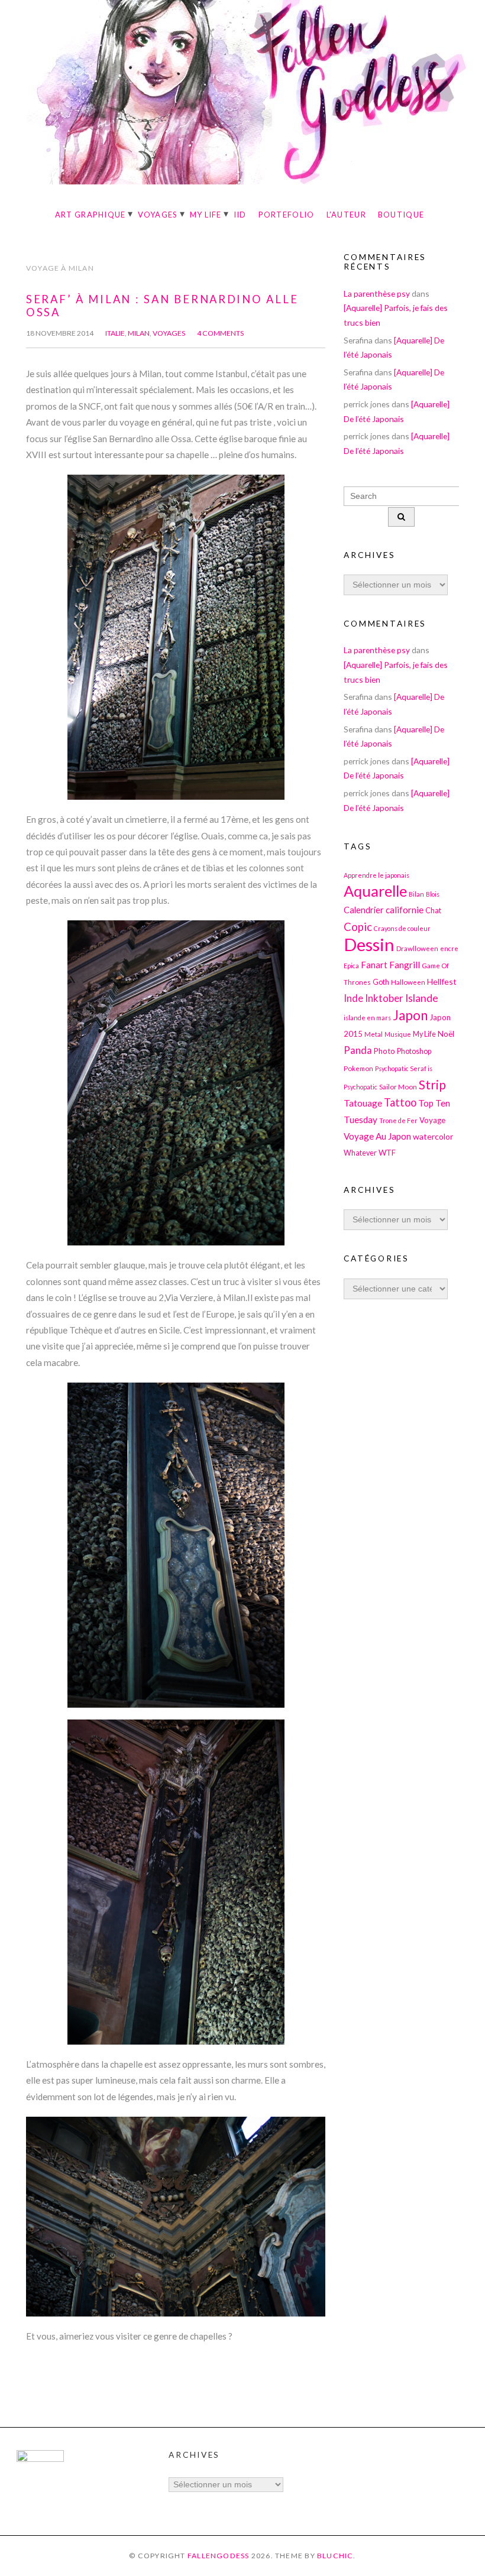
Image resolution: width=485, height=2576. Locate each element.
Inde (353, 998)
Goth (381, 982)
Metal (374, 1034)
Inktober (384, 998)
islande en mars (367, 1018)
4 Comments (220, 333)
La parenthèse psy (377, 293)
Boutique (401, 215)
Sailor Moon (398, 1086)
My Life (206, 215)
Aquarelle (375, 891)
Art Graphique (90, 215)
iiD (240, 215)
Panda (358, 1050)
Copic (358, 927)
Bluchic (335, 2556)
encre (449, 948)
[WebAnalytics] (40, 2459)
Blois (433, 894)
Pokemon (358, 1068)
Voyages (158, 215)
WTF (387, 1153)
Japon (410, 1015)
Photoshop (414, 1051)
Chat (433, 911)
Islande (422, 998)
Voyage (432, 1120)
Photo (384, 1051)
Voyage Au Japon (377, 1136)
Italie (115, 333)
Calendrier (364, 910)
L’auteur (346, 215)
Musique (398, 1034)
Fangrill (405, 965)
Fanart (374, 965)
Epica (351, 966)
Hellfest (442, 982)
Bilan (416, 894)
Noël (446, 1034)
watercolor (433, 1136)
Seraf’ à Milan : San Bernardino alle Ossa (162, 306)
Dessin (369, 944)
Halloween (408, 982)
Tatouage (363, 1103)
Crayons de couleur (402, 928)
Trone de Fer (398, 1120)
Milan (139, 333)
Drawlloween (417, 948)
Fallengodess (219, 2556)
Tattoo (400, 1102)
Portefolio (287, 215)
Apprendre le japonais (376, 875)
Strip (432, 1084)
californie (405, 910)
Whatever (360, 1153)
